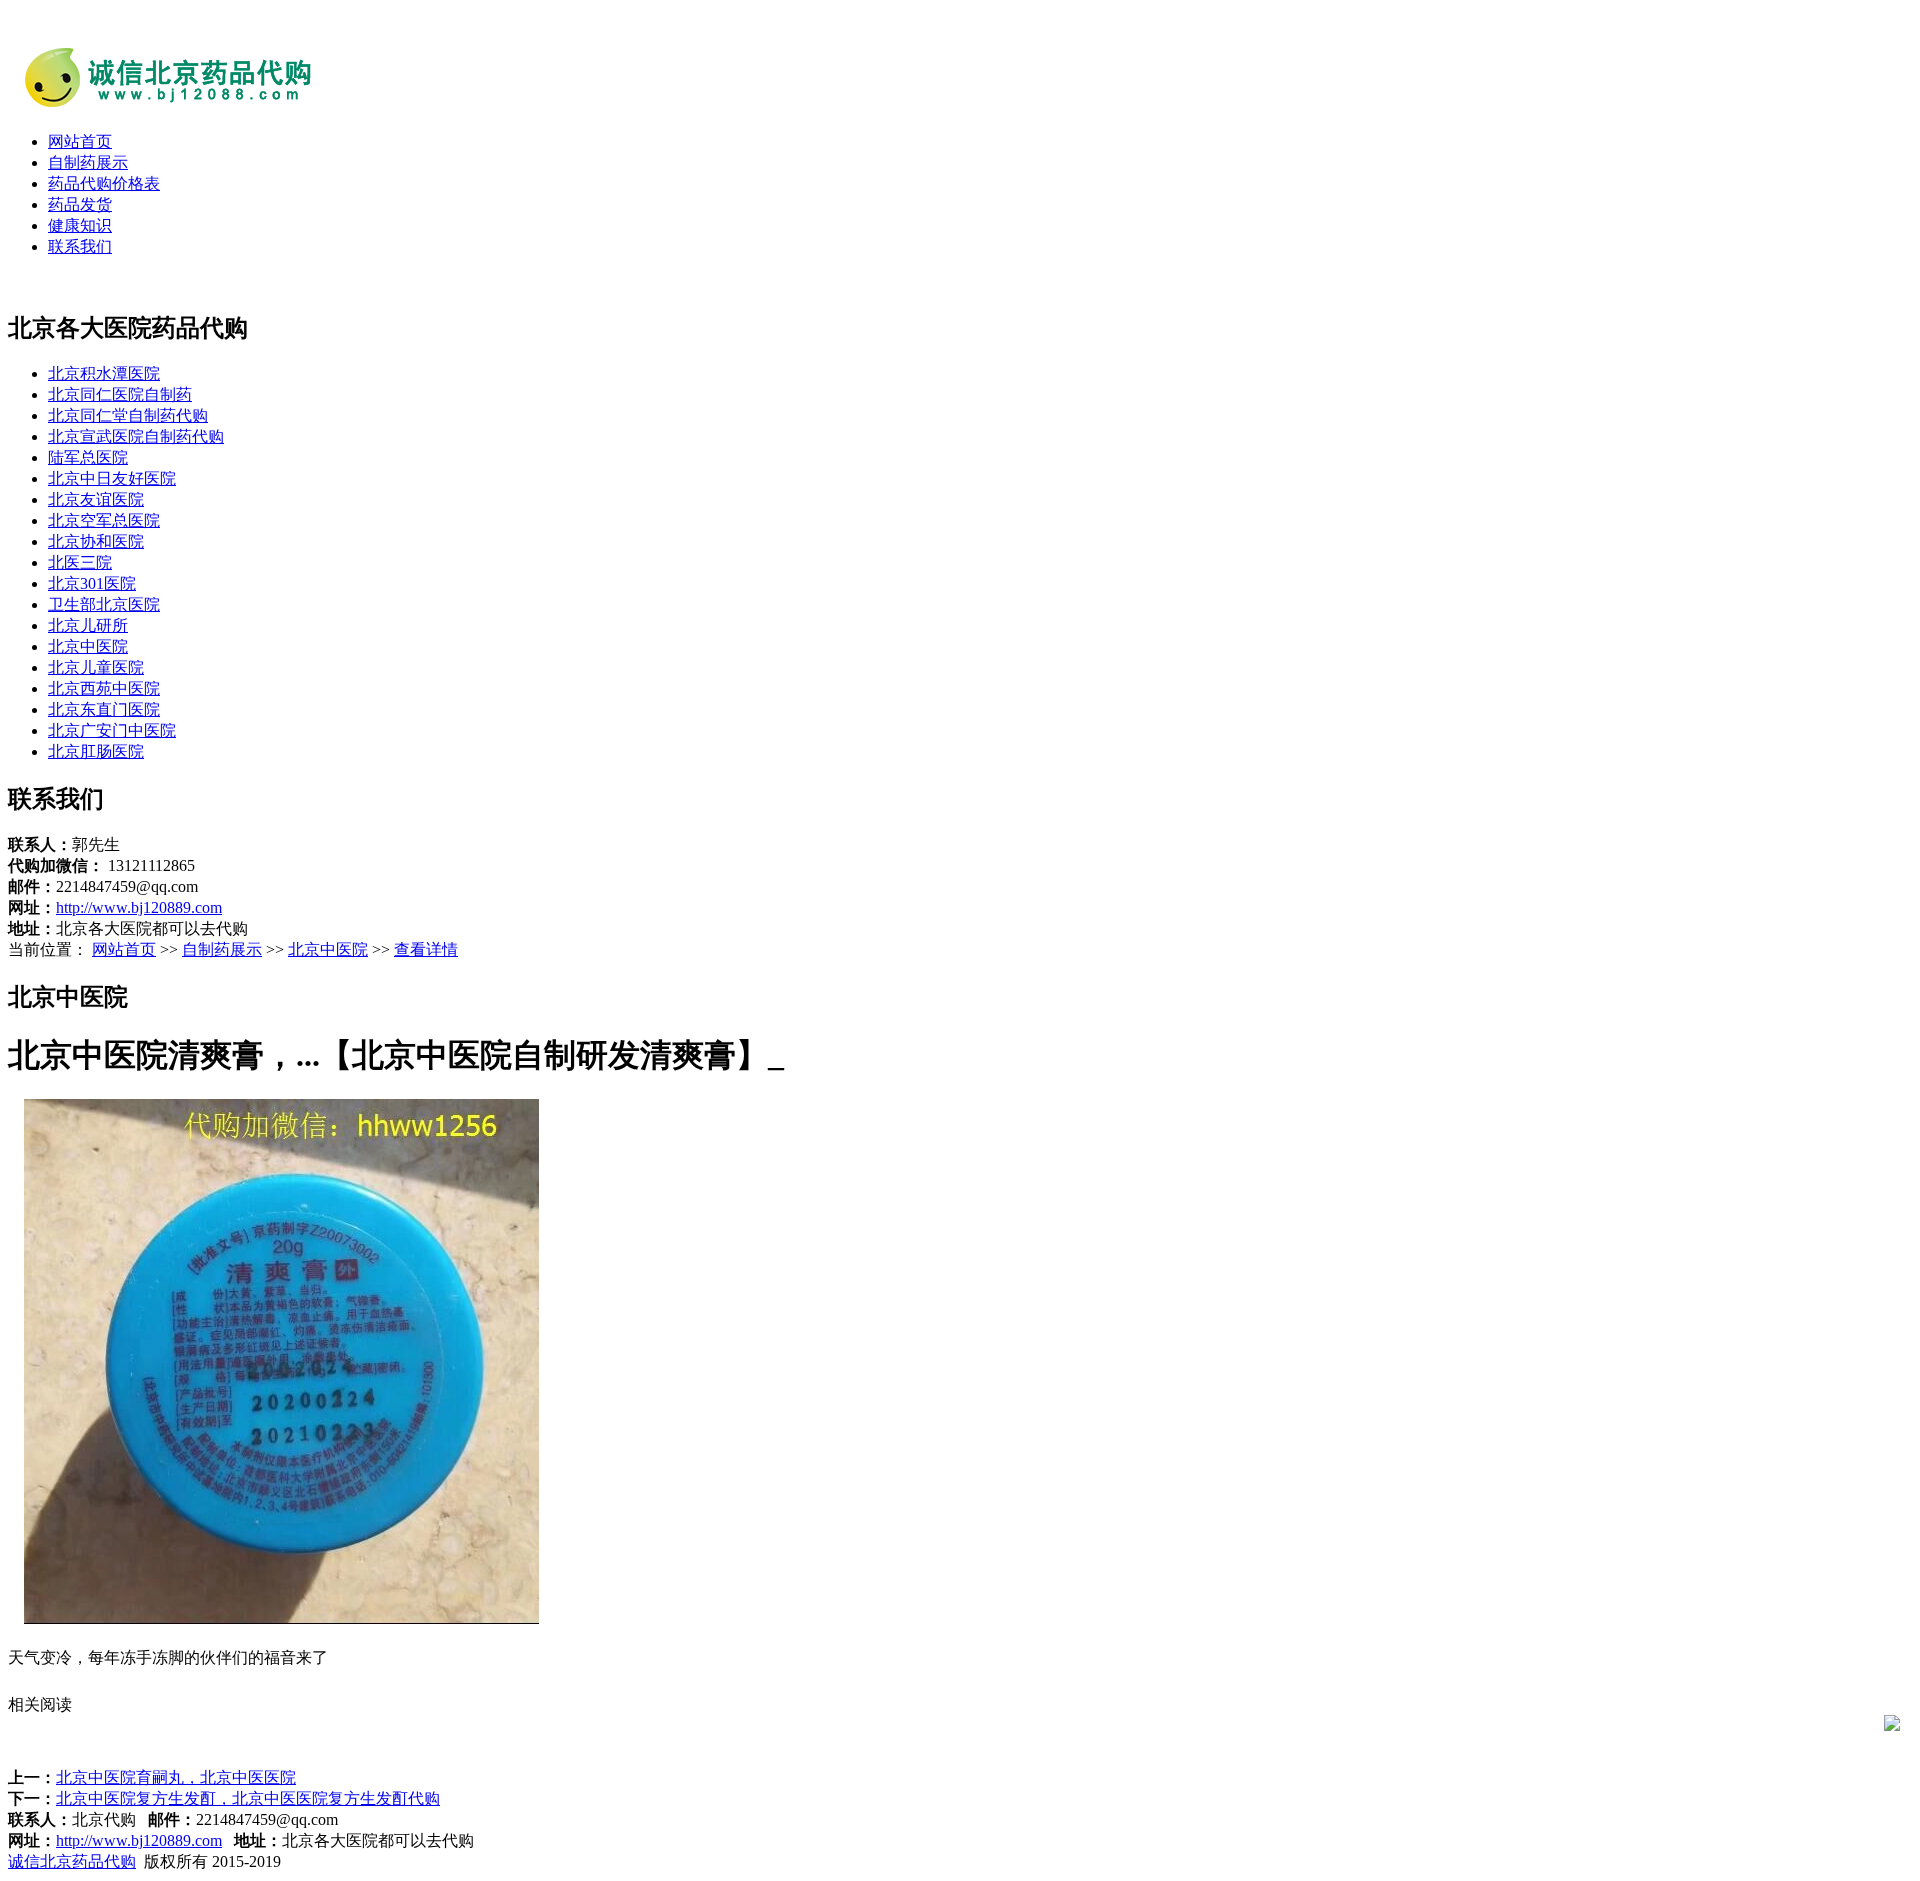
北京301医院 (92, 583)
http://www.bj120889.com (139, 907)
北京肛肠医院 (96, 751)
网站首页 (80, 141)
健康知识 (80, 225)
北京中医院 (88, 646)
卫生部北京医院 (104, 604)
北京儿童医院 (96, 667)
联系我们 (80, 246)
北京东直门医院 (104, 709)
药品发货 (80, 204)
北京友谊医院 (96, 499)
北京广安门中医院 (112, 730)
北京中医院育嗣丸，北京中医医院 (176, 1777)
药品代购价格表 (104, 183)
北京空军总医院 (104, 520)
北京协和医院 (96, 541)
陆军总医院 (88, 457)
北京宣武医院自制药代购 (136, 436)
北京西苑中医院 (104, 688)
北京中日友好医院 (112, 478)
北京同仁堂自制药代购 (128, 415)
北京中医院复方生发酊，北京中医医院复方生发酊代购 (248, 1798)
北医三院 (80, 562)
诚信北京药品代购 (72, 1861)
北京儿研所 (88, 625)
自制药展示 (88, 162)
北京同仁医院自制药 (120, 394)
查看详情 (426, 949)
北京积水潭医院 (104, 373)
